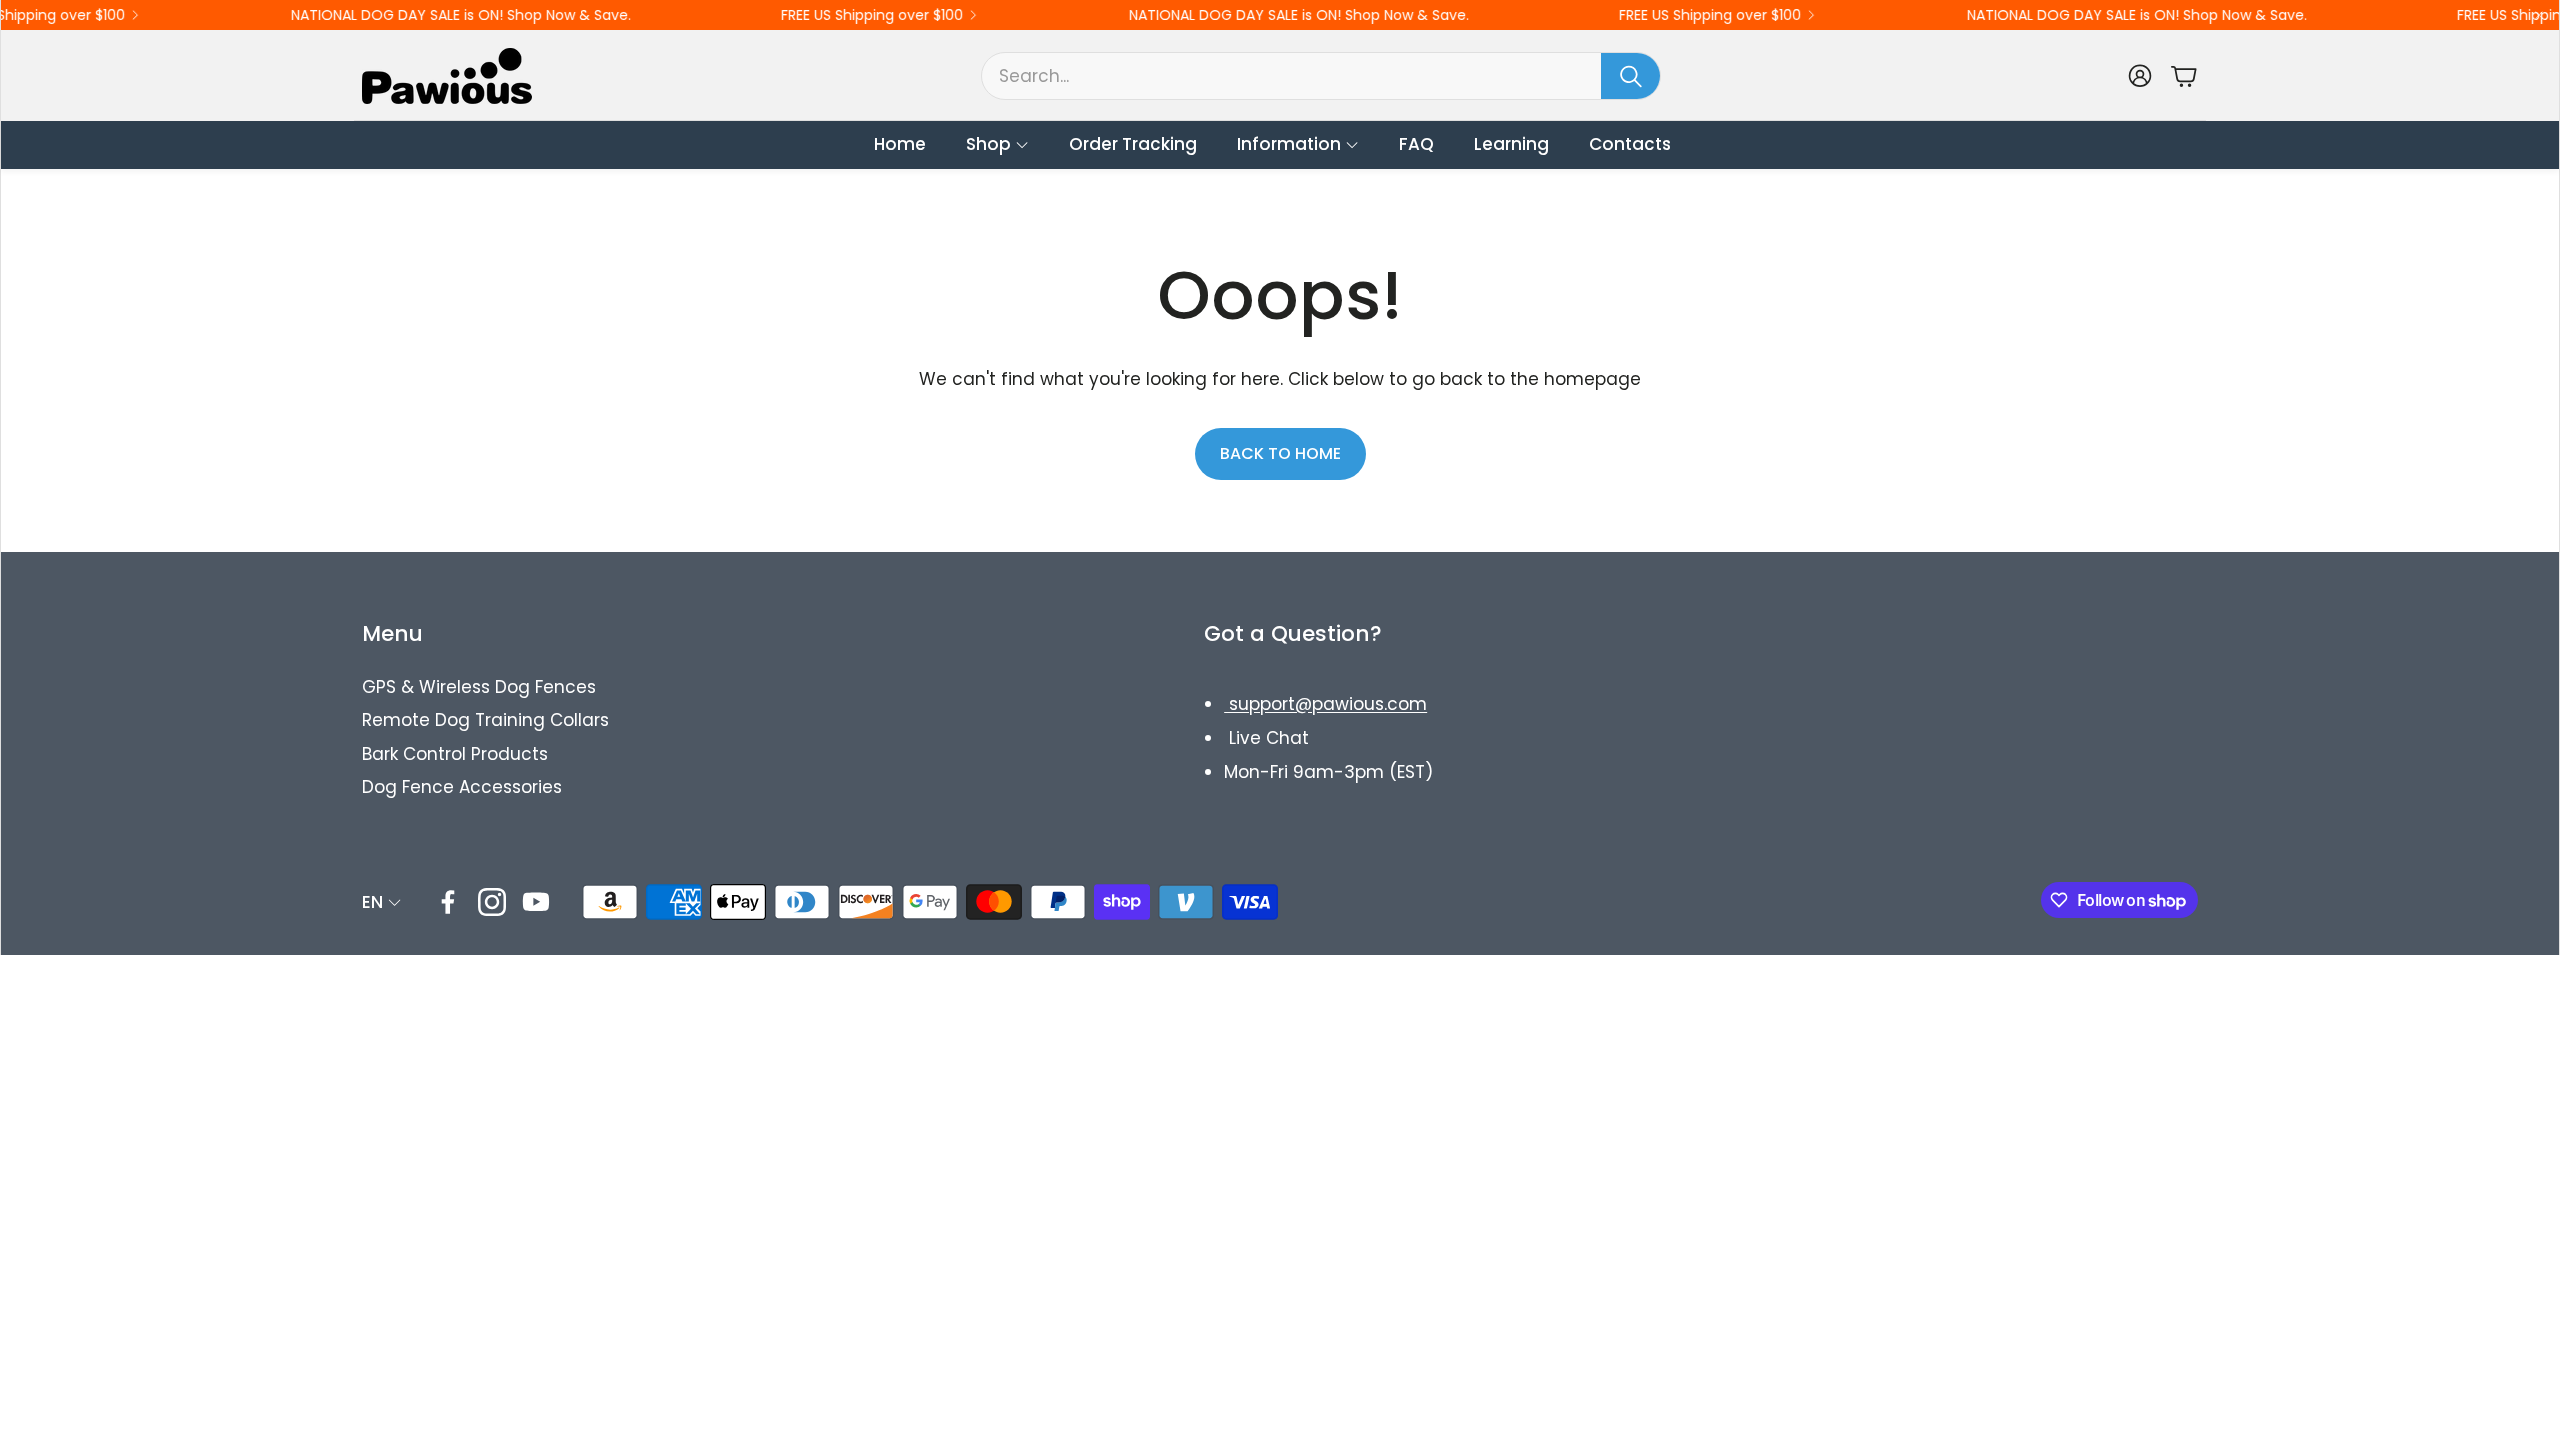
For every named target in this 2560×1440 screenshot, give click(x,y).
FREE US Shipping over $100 (826, 15)
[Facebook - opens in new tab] (448, 902)
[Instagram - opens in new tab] (492, 902)
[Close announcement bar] (2539, 15)
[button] (1321, 76)
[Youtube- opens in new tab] (536, 902)
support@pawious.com (1325, 704)
